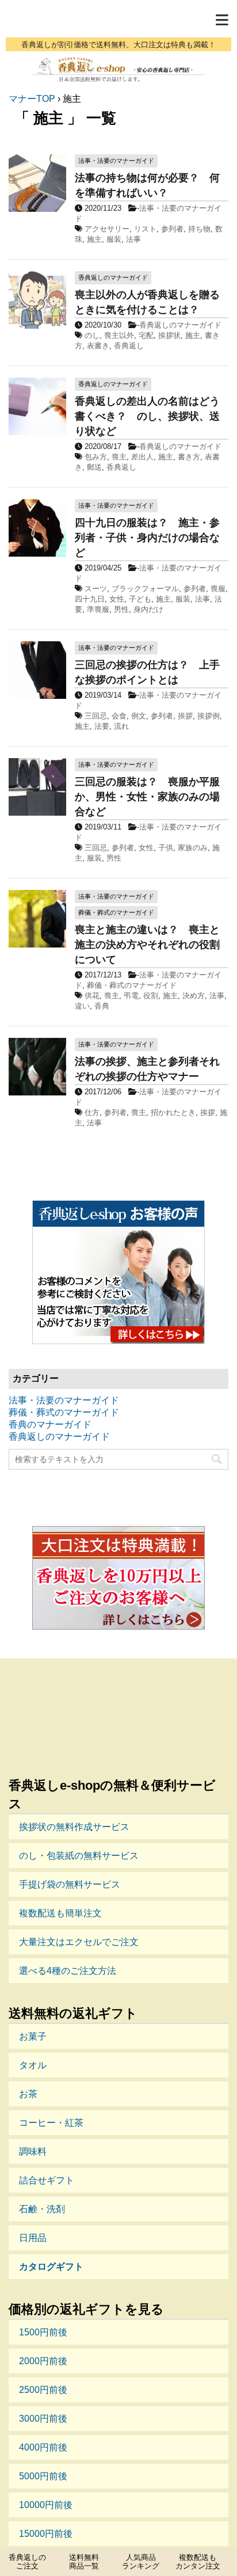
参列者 (172, 229)
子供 (166, 848)
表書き (98, 346)
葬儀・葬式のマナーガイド (132, 985)
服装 (114, 239)
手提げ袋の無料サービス (70, 1884)
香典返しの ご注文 (27, 2562)
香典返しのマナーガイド (180, 325)
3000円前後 (43, 2419)
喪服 (218, 589)
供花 (92, 996)
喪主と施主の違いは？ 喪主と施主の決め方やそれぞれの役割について (147, 945)
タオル (33, 2065)
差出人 (142, 457)
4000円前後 (43, 2447)
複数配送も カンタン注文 (198, 2562)
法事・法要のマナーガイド (64, 1400)
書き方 (189, 457)
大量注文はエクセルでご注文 (79, 1942)
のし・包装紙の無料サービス (79, 1856)
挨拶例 (209, 716)
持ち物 (199, 229)
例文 (139, 716)
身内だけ (148, 609)
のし (92, 335)
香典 (102, 1006)
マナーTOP (32, 99)
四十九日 (90, 599)
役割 (151, 996)
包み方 (96, 457)
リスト (145, 229)
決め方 (194, 996)
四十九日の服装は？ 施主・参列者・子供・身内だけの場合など (147, 538)
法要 (102, 726)
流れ (121, 726)
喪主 (119, 457)
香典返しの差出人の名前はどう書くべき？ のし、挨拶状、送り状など (147, 416)
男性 (121, 609)
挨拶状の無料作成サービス (74, 1827)
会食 (119, 716)
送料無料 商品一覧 (84, 2562)
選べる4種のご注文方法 (68, 1971)
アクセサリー (107, 229)
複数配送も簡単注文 (60, 1913)
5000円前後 (43, 2476)
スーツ (96, 589)
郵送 (94, 467)
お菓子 (33, 2036)
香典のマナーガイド (50, 1424)
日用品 (33, 2238)
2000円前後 (43, 2361)
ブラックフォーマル (145, 589)
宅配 (146, 335)
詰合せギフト (47, 2180)
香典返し (129, 346)
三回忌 (96, 716)
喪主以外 (119, 335)
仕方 (92, 1112)
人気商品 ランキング (141, 2562)
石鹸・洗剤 (42, 2209)
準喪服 (98, 609)
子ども (140, 599)
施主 (94, 239)
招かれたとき (173, 1112)
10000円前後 (46, 2505)
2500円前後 (43, 2390)
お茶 (28, 2094)
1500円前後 (43, 2332)
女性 (117, 599)
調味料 (33, 2151)
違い (82, 1006)
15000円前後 (46, 2534)
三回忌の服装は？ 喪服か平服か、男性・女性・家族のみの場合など (147, 797)
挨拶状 (169, 335)
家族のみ (193, 848)
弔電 (131, 996)
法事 (133, 239)
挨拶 (185, 716)
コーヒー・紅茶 (51, 2123)
